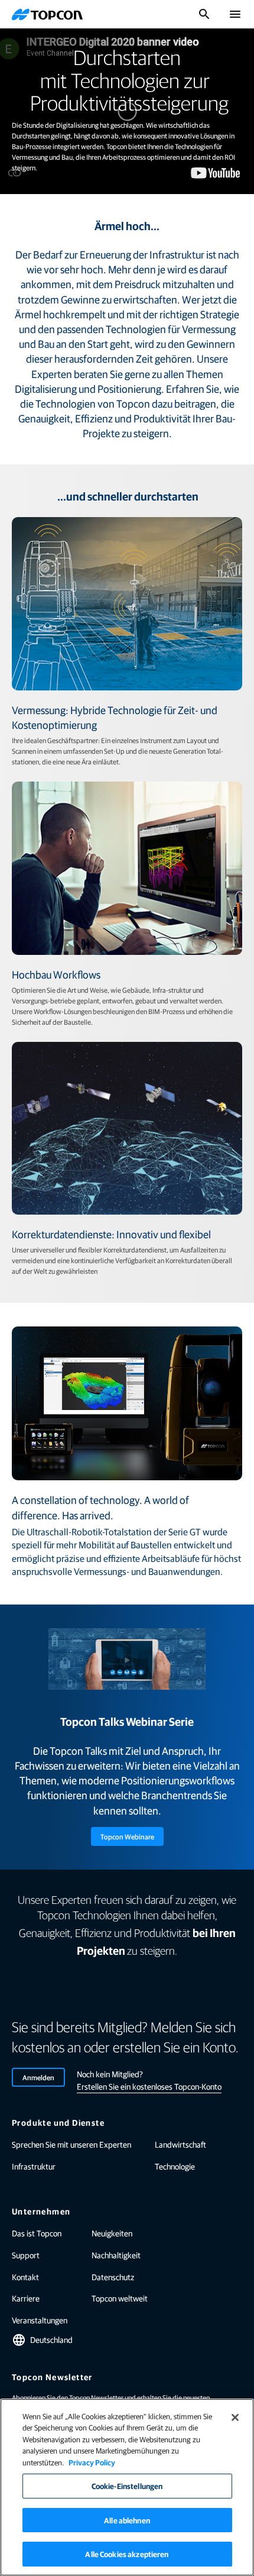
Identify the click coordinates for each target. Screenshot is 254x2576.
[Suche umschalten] (204, 14)
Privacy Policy (92, 2462)
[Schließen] (235, 2417)
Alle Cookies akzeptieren (127, 2554)
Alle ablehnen (127, 2520)
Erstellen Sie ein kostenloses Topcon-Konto (149, 2086)
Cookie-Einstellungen (127, 2486)
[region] (127, 2487)
